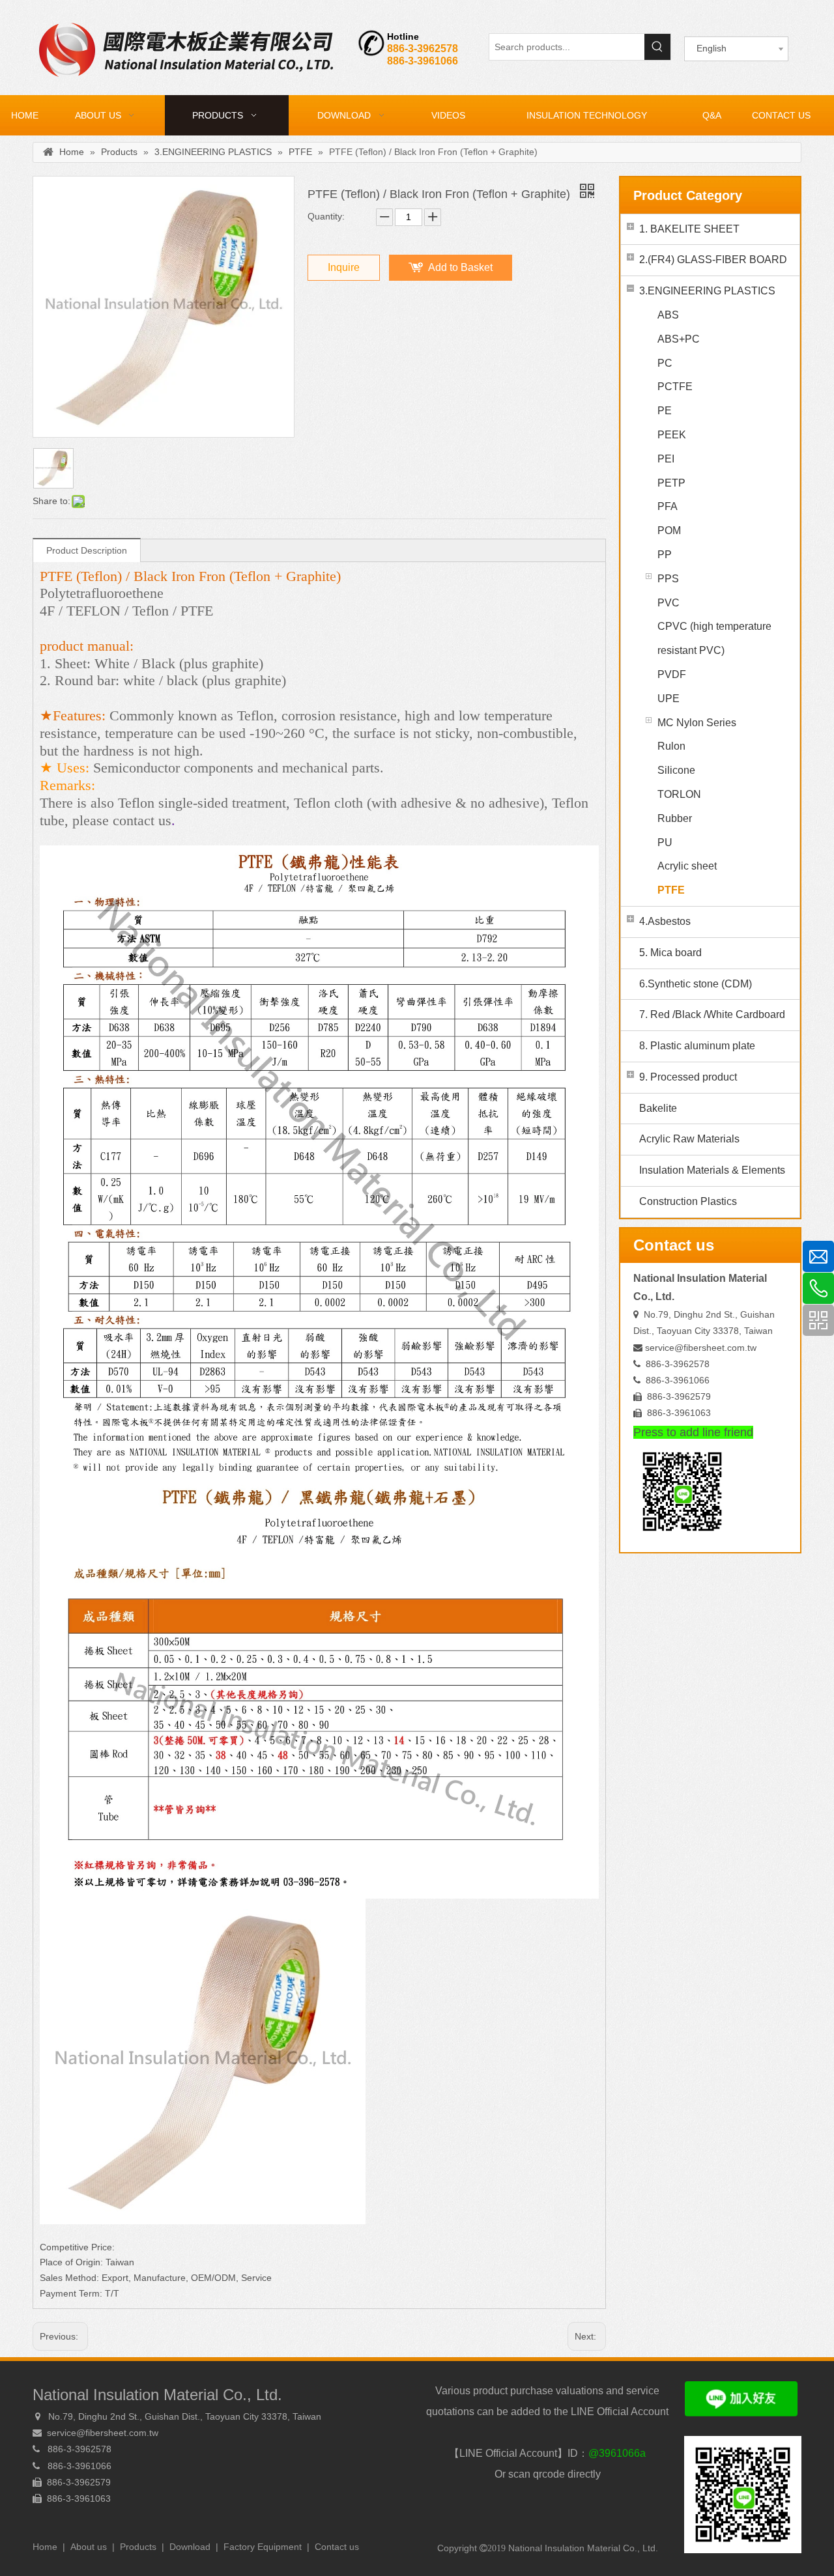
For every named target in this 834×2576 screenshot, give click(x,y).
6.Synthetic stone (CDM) (696, 984)
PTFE (671, 890)
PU (665, 842)
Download (190, 2547)
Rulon (671, 746)
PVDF (672, 674)
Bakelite (658, 1108)
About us (89, 2547)
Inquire (344, 267)
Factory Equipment (263, 2547)
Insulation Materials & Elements (712, 1170)
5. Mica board (670, 953)
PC (665, 363)
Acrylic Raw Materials (689, 1139)
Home (45, 2547)
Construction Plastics (688, 1201)
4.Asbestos (665, 921)
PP (665, 555)
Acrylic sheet (687, 866)
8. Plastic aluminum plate (697, 1046)
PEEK (672, 435)
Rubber (675, 818)
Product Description (87, 550)
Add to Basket (460, 267)
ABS (668, 315)
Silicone (676, 770)
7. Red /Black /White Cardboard (712, 1014)
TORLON (679, 794)
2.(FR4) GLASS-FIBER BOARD (713, 260)
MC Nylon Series (697, 723)
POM (669, 531)
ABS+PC (679, 339)
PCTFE (675, 387)
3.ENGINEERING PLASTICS (707, 291)
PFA (668, 506)
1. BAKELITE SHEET (689, 229)
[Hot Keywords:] (657, 47)
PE (665, 411)
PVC (669, 603)
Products (138, 2547)
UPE (669, 699)
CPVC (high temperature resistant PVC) (714, 638)
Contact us (337, 2547)
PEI (666, 459)
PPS (668, 579)
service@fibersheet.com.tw (701, 1348)
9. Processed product (688, 1077)
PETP (671, 483)
